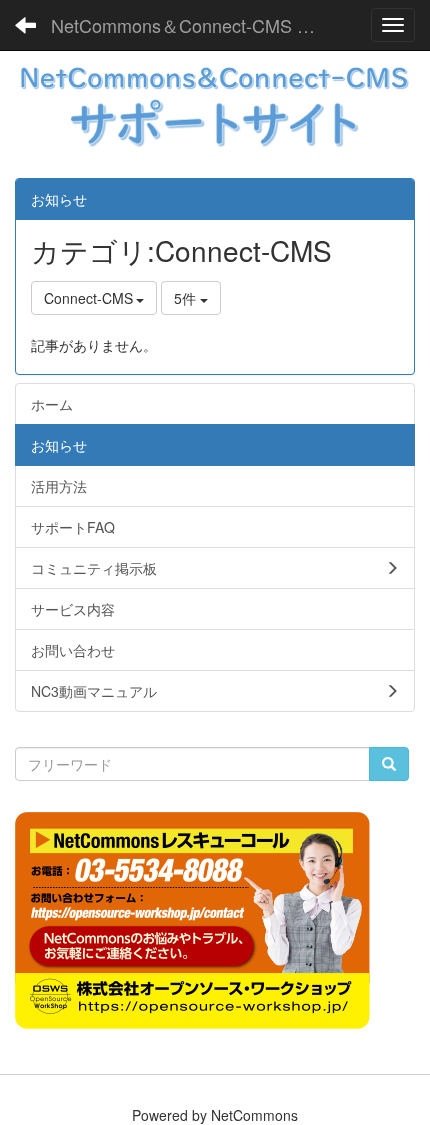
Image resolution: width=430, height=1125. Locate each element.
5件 (187, 298)
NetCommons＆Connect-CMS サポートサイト (194, 25)
